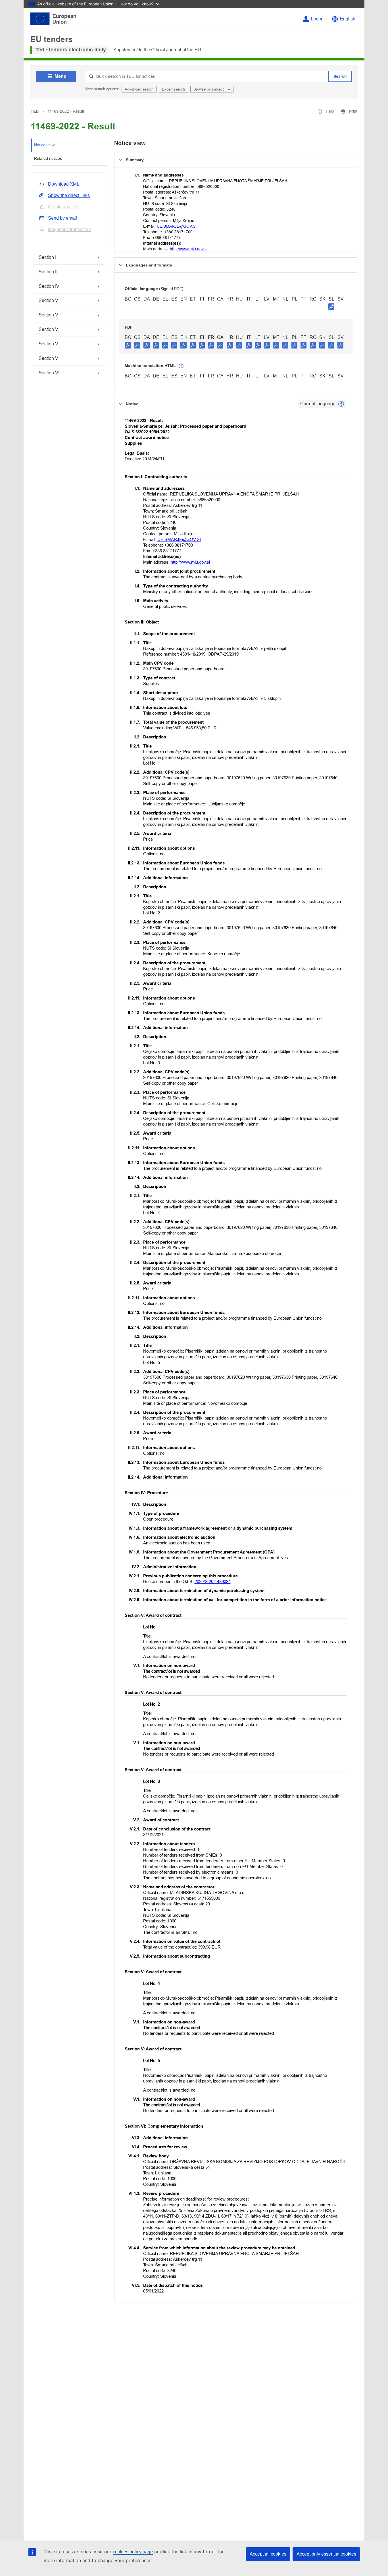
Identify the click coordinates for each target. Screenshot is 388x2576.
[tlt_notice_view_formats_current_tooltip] (341, 404)
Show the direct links (69, 195)
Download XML (64, 184)
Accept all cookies (268, 2554)
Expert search (173, 89)
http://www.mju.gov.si (189, 249)
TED (35, 111)
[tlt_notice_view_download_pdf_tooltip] (128, 345)
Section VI (49, 373)
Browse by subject (209, 89)
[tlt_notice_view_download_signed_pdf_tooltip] (331, 306)
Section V (48, 300)
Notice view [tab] (44, 145)
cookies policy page (133, 2552)
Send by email (62, 218)
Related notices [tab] (48, 158)
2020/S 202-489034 (213, 1581)
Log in (317, 19)
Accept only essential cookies (326, 2554)
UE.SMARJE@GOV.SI (177, 226)
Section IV (49, 286)
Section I (47, 257)
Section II (48, 272)
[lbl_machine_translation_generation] (181, 366)
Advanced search (139, 89)
